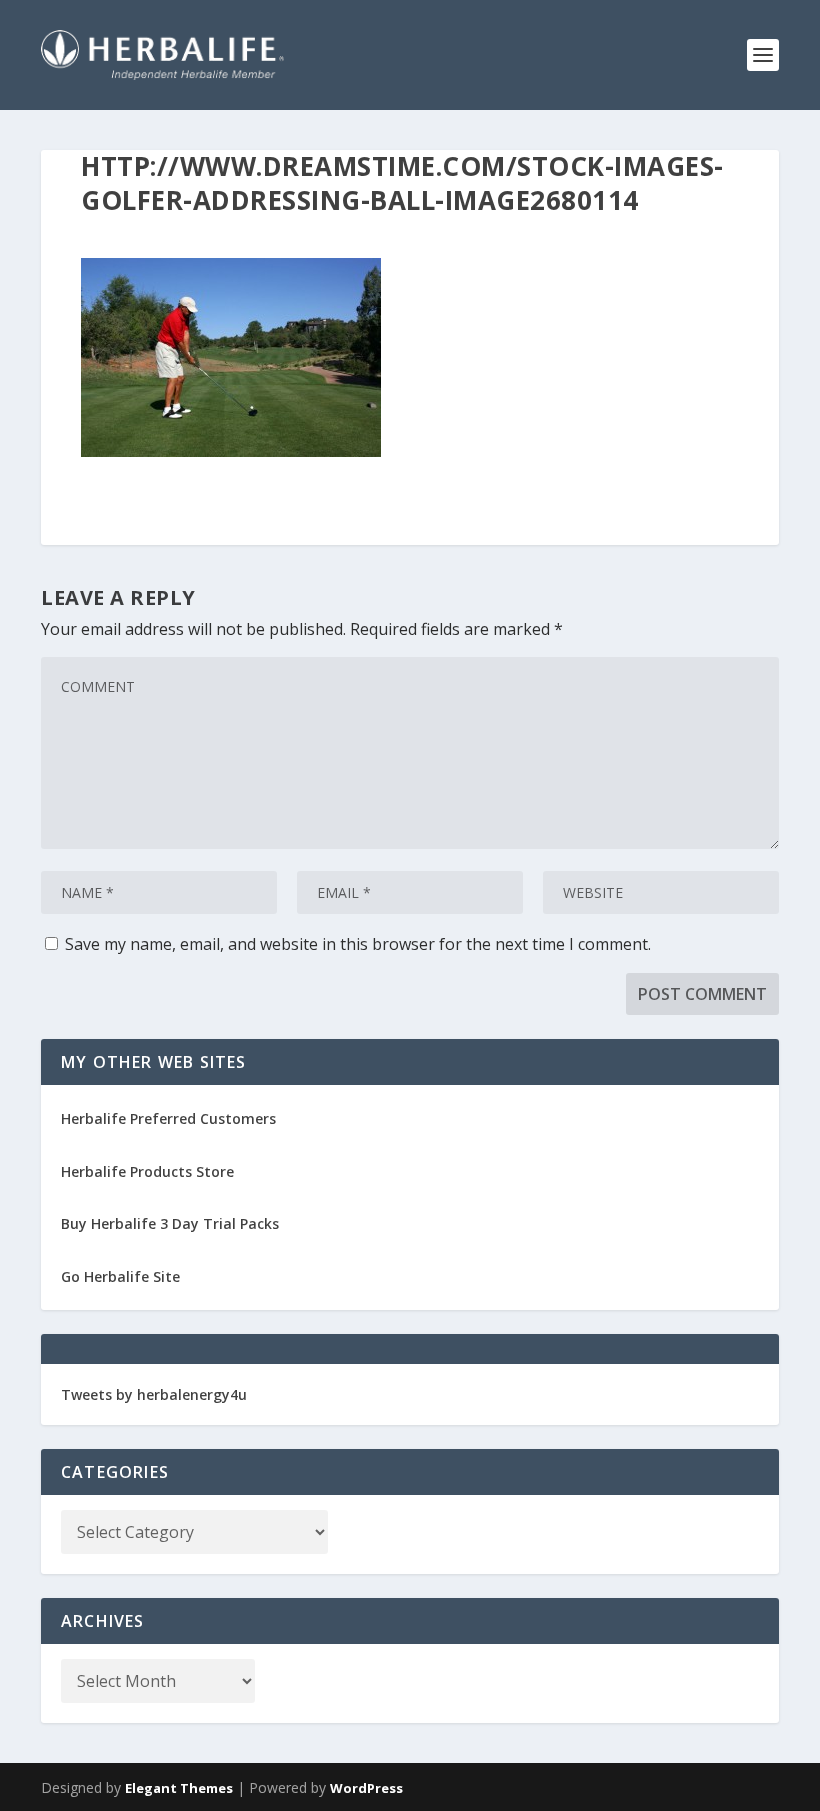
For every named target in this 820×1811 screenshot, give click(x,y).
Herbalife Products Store (147, 1171)
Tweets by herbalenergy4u (154, 1394)
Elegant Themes (179, 1788)
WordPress (366, 1788)
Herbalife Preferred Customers (168, 1118)
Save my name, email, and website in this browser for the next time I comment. (358, 944)
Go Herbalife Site (120, 1276)
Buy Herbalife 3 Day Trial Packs (170, 1223)
